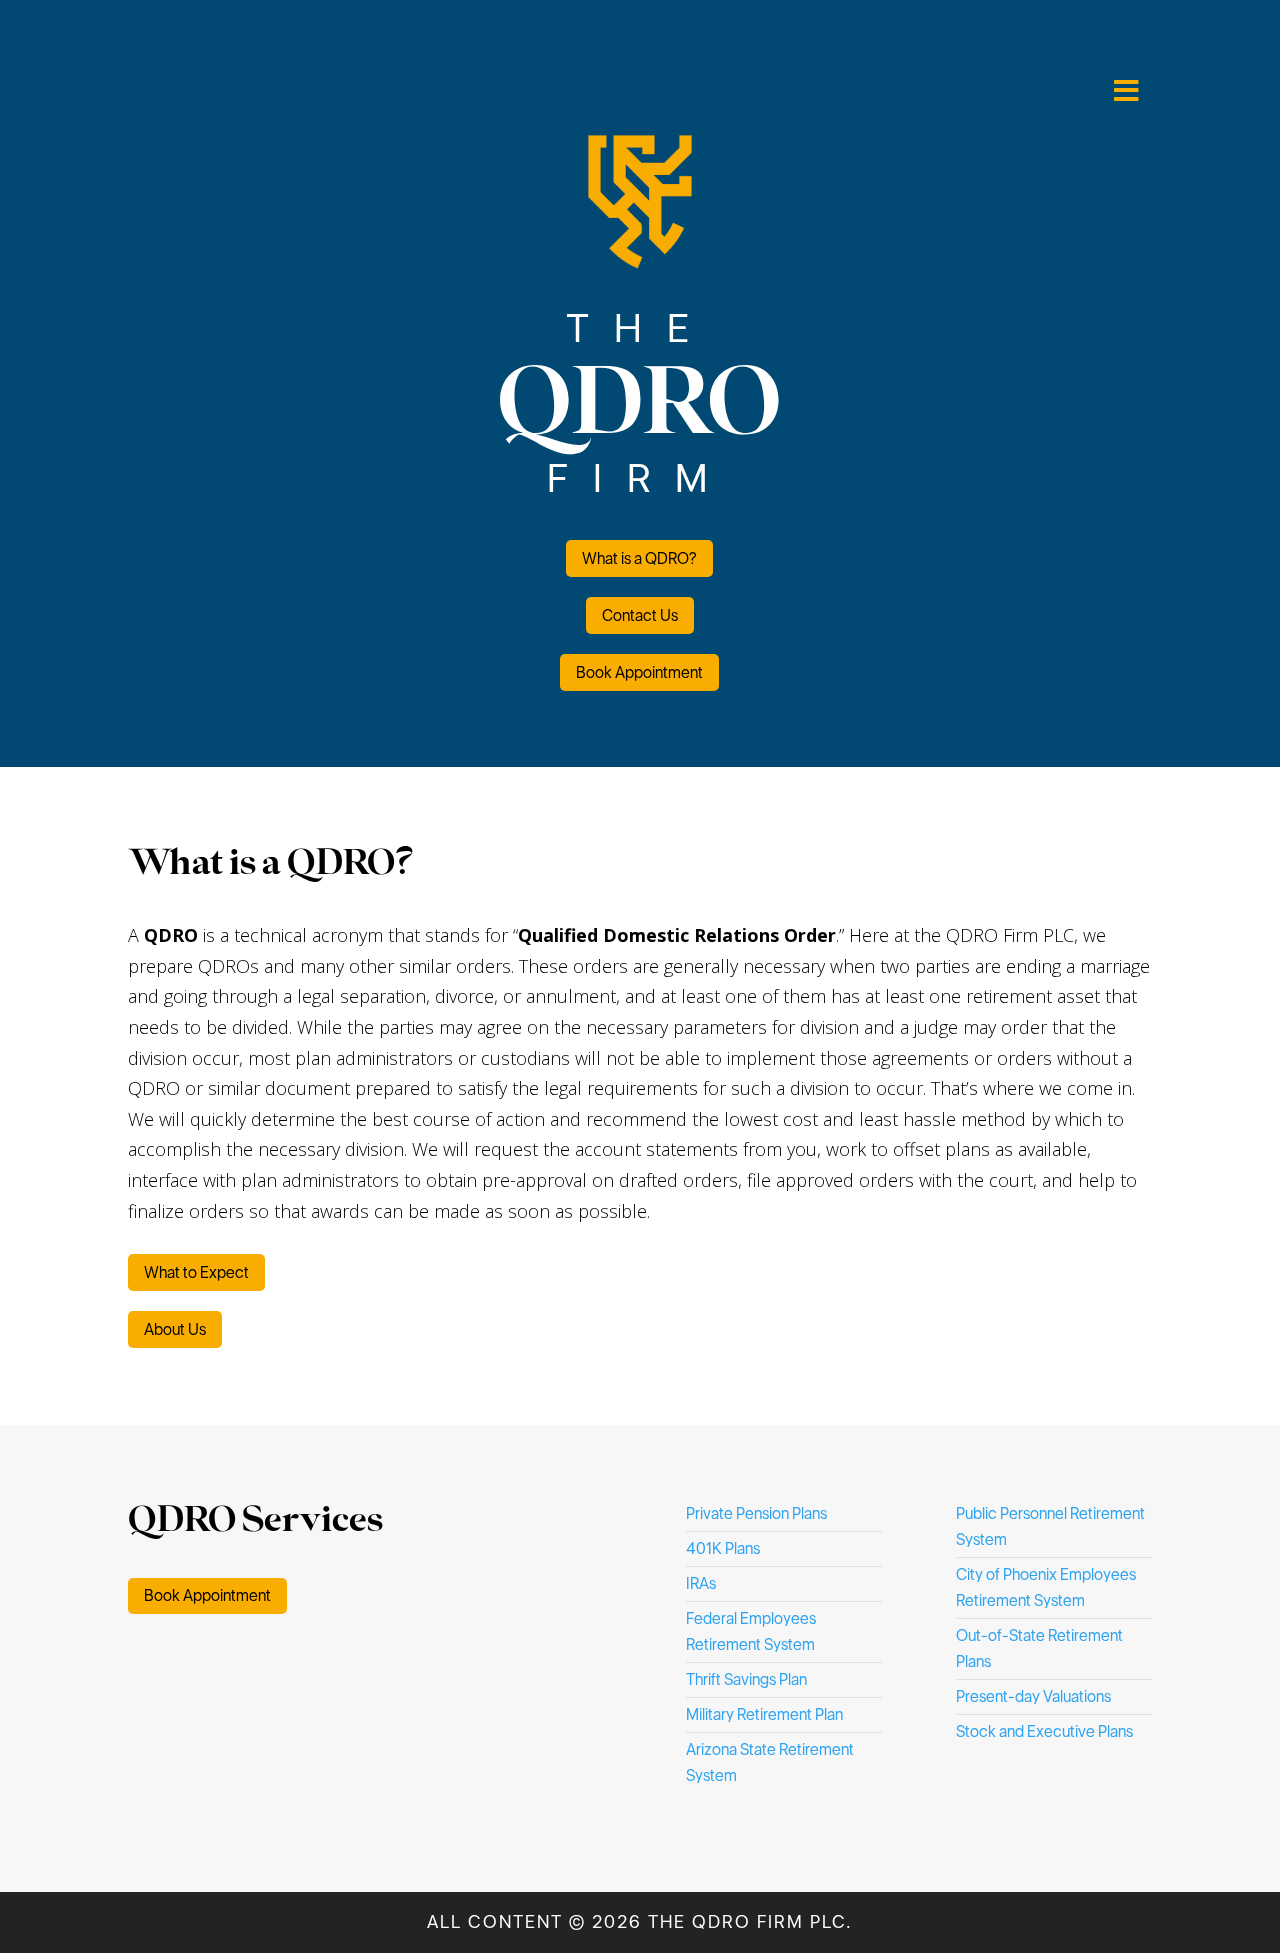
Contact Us (640, 615)
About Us (175, 1329)
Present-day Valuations (1033, 1696)
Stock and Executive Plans (1044, 1731)
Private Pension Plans (756, 1513)
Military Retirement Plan (764, 1714)
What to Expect (196, 1272)
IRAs (701, 1583)
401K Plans (723, 1548)
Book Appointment (639, 672)
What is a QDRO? (639, 558)
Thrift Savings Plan (746, 1679)
